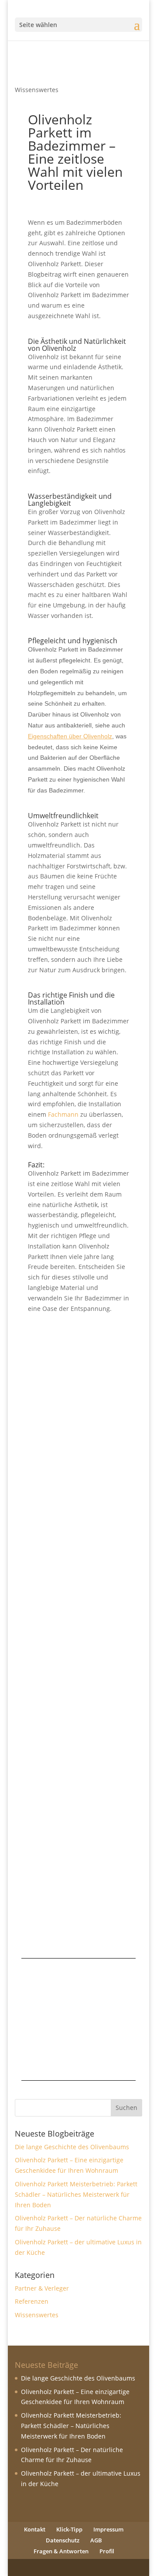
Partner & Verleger (64, 1777)
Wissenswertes (37, 90)
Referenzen (32, 2301)
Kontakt (35, 2529)
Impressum (108, 2529)
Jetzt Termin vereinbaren (78, 1979)
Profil (107, 2551)
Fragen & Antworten (61, 2551)
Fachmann (63, 1114)
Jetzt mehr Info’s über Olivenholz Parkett (78, 2040)
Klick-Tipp (69, 2529)
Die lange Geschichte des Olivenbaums (78, 1342)
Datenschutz (63, 2540)
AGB (96, 2540)
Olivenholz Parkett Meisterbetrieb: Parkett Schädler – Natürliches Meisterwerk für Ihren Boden (75, 1755)
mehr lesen (53, 1499)
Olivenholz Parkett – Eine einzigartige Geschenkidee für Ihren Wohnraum (77, 1554)
